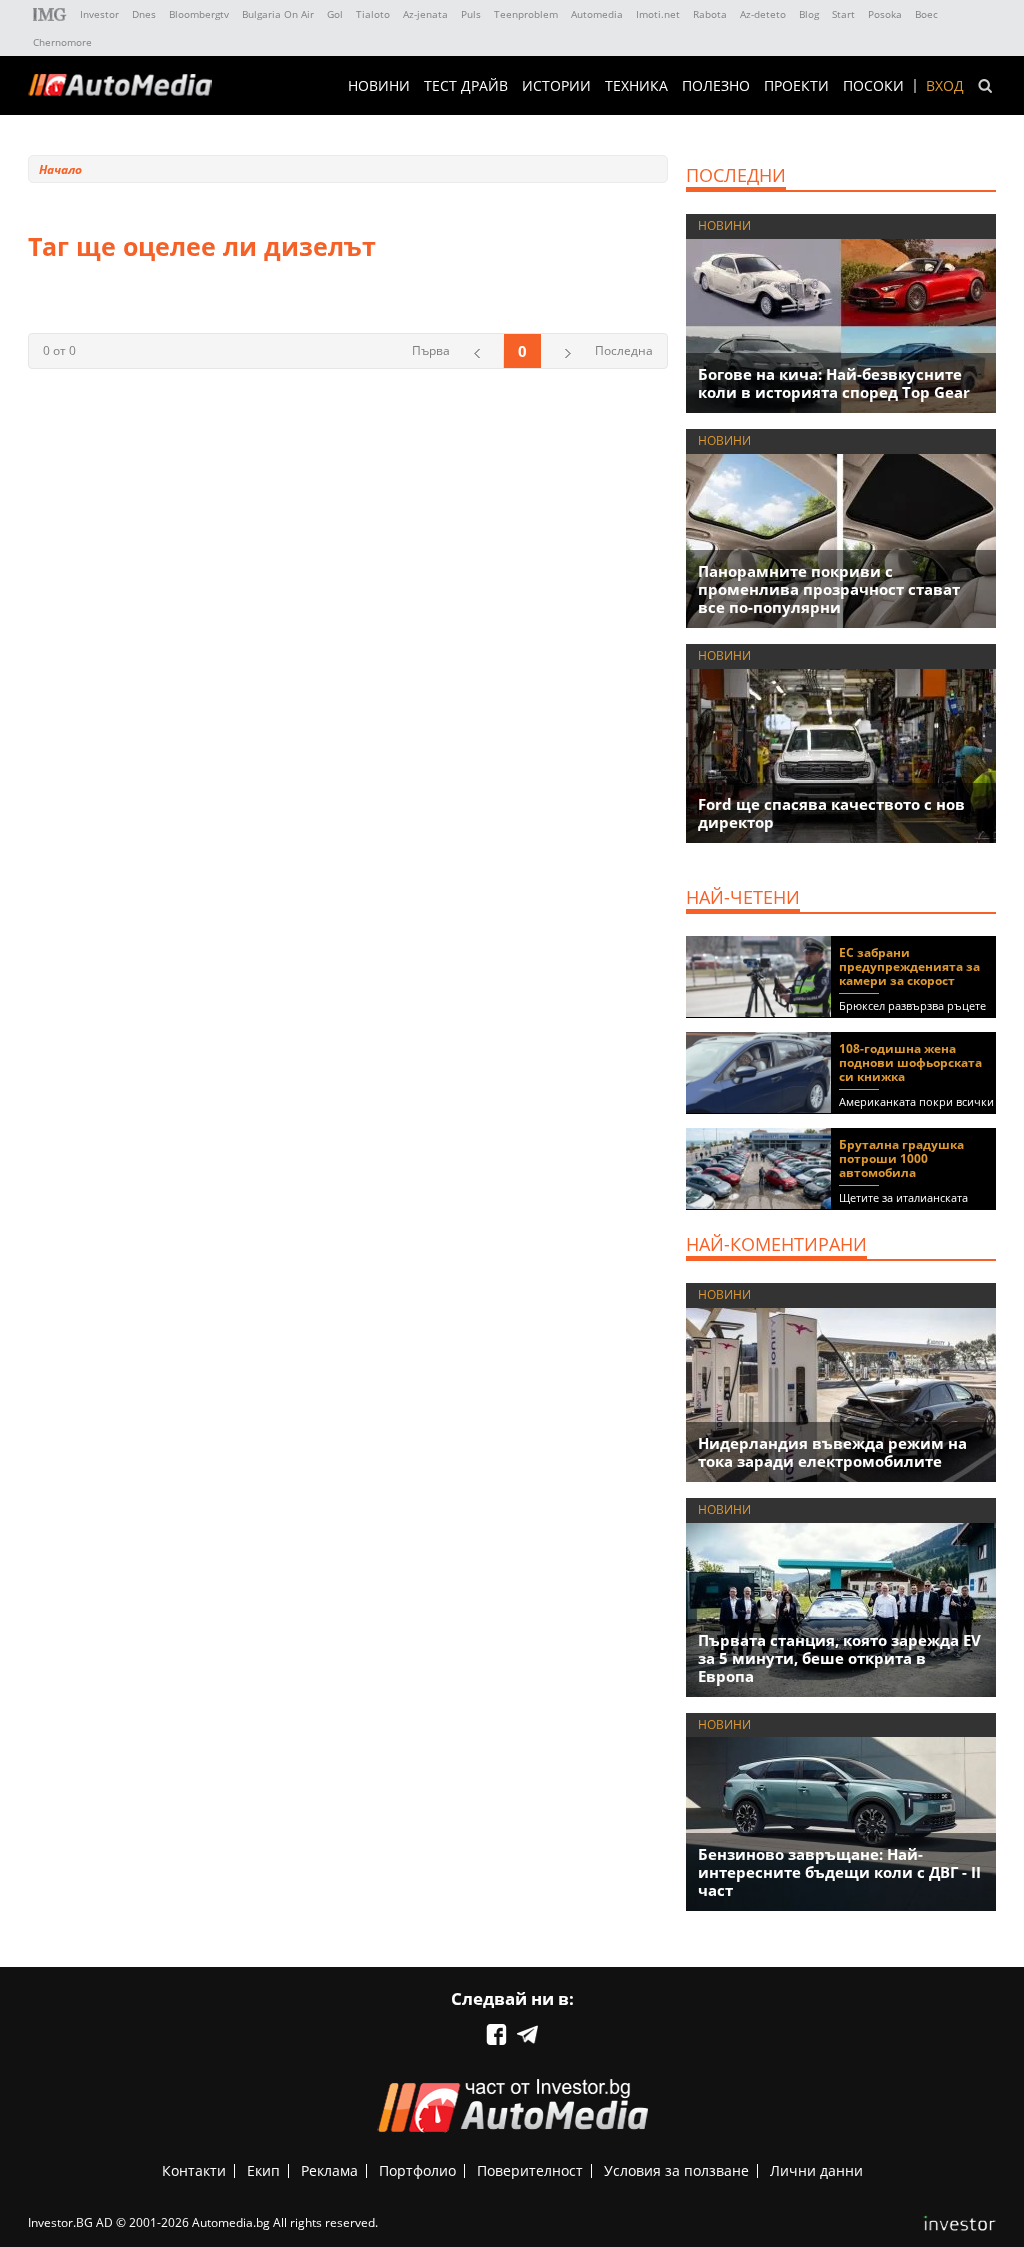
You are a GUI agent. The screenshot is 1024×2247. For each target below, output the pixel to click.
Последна (624, 350)
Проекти (796, 86)
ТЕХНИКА (636, 86)
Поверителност (530, 2170)
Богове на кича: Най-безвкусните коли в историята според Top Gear (834, 383)
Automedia (597, 14)
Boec (926, 14)
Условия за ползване (676, 2170)
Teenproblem (526, 14)
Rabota (710, 14)
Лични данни (816, 2170)
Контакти (194, 2170)
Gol (335, 14)
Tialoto (373, 14)
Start (843, 14)
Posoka (885, 14)
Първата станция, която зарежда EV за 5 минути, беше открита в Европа (839, 1658)
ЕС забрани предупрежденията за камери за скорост (909, 966)
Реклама (329, 2170)
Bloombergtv (199, 14)
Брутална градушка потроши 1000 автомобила (901, 1158)
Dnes (144, 14)
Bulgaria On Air (278, 14)
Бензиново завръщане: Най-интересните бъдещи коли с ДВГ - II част (839, 1872)
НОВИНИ (379, 86)
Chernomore (62, 42)
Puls (471, 14)
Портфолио (417, 2170)
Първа (431, 350)
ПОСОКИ (873, 86)
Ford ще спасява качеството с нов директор (831, 813)
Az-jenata (425, 14)
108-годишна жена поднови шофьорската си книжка (910, 1062)
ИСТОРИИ (556, 86)
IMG (50, 14)
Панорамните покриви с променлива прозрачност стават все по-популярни (829, 589)
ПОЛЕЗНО (716, 86)
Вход (945, 86)
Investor (99, 14)
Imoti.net (658, 14)
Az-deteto (763, 14)
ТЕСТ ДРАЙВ (466, 86)
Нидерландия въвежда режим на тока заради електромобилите (832, 1452)
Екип (263, 2170)
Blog (809, 14)
